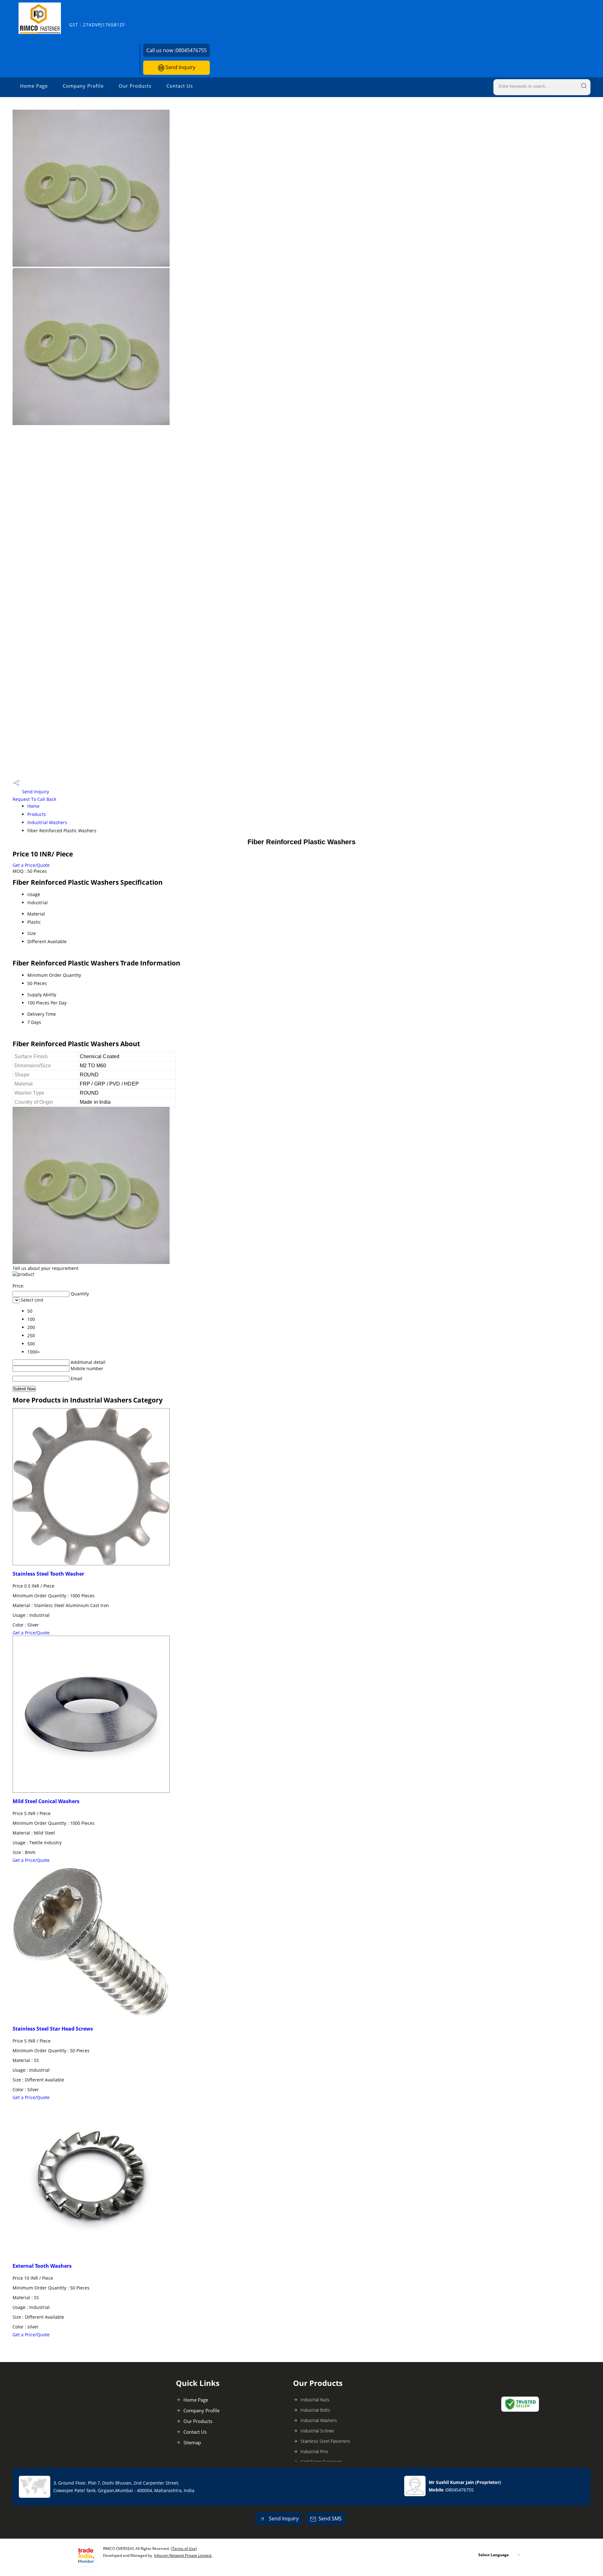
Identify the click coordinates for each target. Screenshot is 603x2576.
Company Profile (83, 86)
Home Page (34, 86)
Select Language (494, 2555)
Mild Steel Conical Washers (46, 1801)
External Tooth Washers (42, 2266)
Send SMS (330, 2519)
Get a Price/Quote (31, 865)
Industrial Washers (47, 822)
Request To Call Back (34, 799)
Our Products (135, 86)
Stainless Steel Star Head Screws (53, 2029)
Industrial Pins (314, 2451)
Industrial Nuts (315, 2400)
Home (33, 806)
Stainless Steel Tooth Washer (48, 1574)
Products (37, 814)
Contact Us (180, 86)
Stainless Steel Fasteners (325, 2441)
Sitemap (192, 2442)
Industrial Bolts (315, 2410)
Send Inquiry (180, 67)
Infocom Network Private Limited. (183, 2555)
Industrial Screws (317, 2431)
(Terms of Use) (184, 2549)
